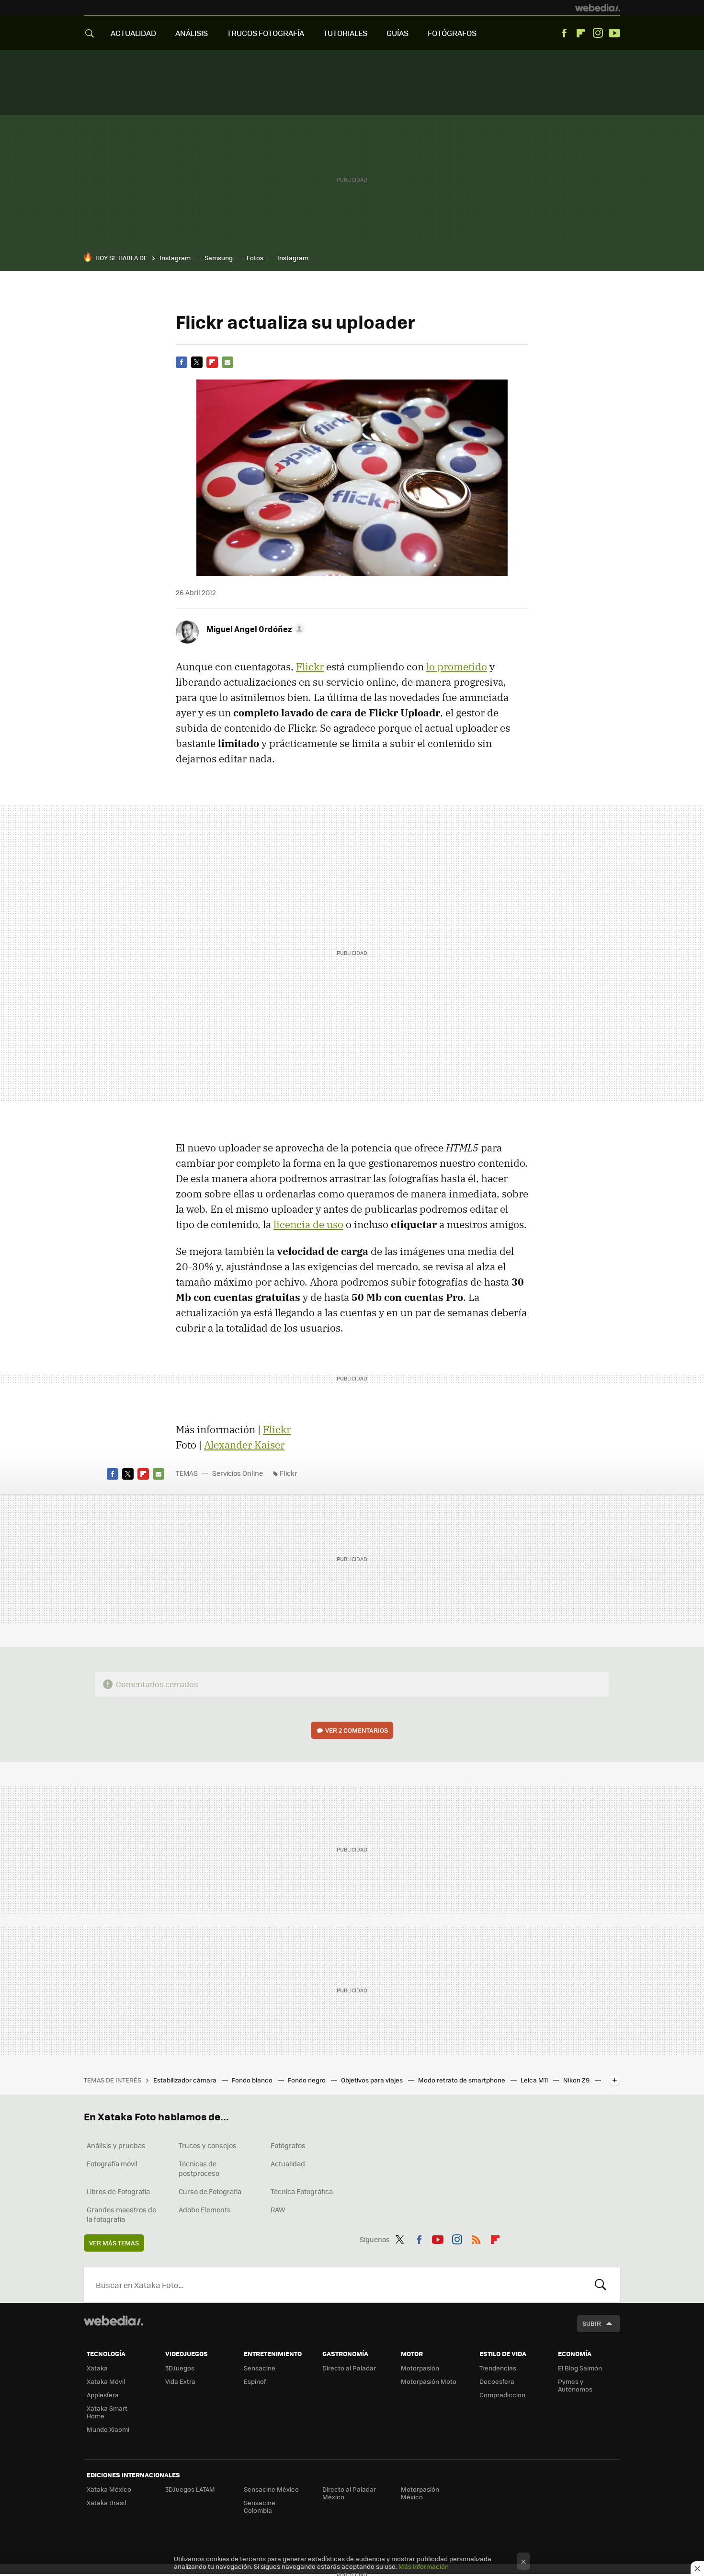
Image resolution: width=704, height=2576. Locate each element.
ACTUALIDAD (133, 33)
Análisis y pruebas (116, 2145)
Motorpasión (420, 2368)
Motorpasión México (420, 2493)
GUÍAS (397, 33)
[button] (254, 629)
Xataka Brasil (106, 2502)
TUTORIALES (345, 33)
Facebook (564, 33)
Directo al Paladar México (349, 2493)
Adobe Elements (205, 2209)
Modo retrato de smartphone (462, 2080)
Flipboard (581, 33)
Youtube (614, 33)
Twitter (197, 362)
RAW (278, 2209)
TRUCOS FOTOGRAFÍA (266, 33)
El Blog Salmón (580, 2368)
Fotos (255, 258)
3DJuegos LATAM (190, 2489)
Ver (357, 1730)
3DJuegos (180, 2368)
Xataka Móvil (106, 2381)
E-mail (227, 362)
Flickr (310, 667)
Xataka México (109, 2489)
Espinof (255, 2381)
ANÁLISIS (192, 33)
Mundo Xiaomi (108, 2429)
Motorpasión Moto (429, 2381)
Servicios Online (238, 1473)
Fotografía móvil (112, 2163)
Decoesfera (497, 2381)
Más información (424, 2566)
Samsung (219, 258)
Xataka (97, 2368)
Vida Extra (180, 2381)
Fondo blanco (253, 2080)
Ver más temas (114, 2243)
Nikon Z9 (577, 2080)
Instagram (598, 33)
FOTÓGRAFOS (452, 33)
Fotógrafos (288, 2145)
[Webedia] (598, 8)
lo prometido (457, 667)
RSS (476, 2238)
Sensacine (260, 2368)
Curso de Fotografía (210, 2191)
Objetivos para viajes (373, 2080)
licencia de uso (308, 1224)
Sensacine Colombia (260, 2506)
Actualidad (288, 2163)
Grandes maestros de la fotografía (121, 2214)
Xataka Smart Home (107, 2412)
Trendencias (498, 2368)
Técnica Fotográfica (302, 2191)
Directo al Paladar (349, 2368)
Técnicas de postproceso (199, 2168)
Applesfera (103, 2395)
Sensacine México (271, 2489)
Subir (592, 2323)
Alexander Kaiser (244, 1445)
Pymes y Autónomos (575, 2385)
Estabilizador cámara (186, 2080)
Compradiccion (502, 2395)
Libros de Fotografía (118, 2191)
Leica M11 (535, 2080)
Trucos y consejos (208, 2145)
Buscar (601, 2285)
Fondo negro (307, 2080)
